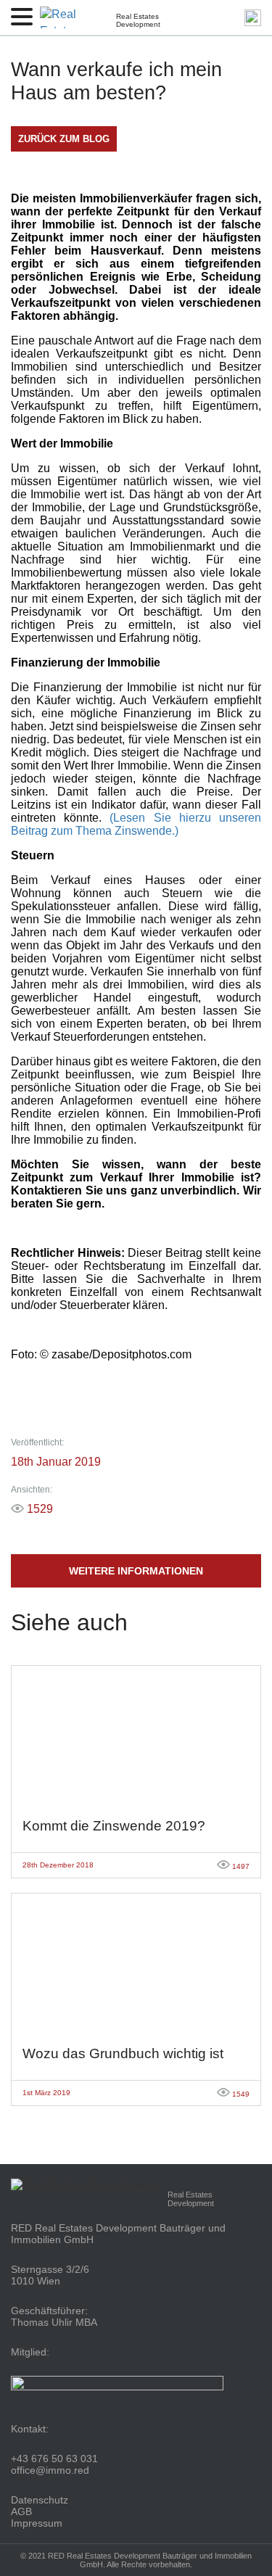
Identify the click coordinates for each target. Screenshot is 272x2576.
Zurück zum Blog (64, 139)
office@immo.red (50, 2470)
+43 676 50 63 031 (54, 2459)
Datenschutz (40, 2500)
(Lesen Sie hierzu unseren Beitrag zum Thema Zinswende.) (136, 824)
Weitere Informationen (136, 1571)
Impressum (37, 2523)
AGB (21, 2511)
